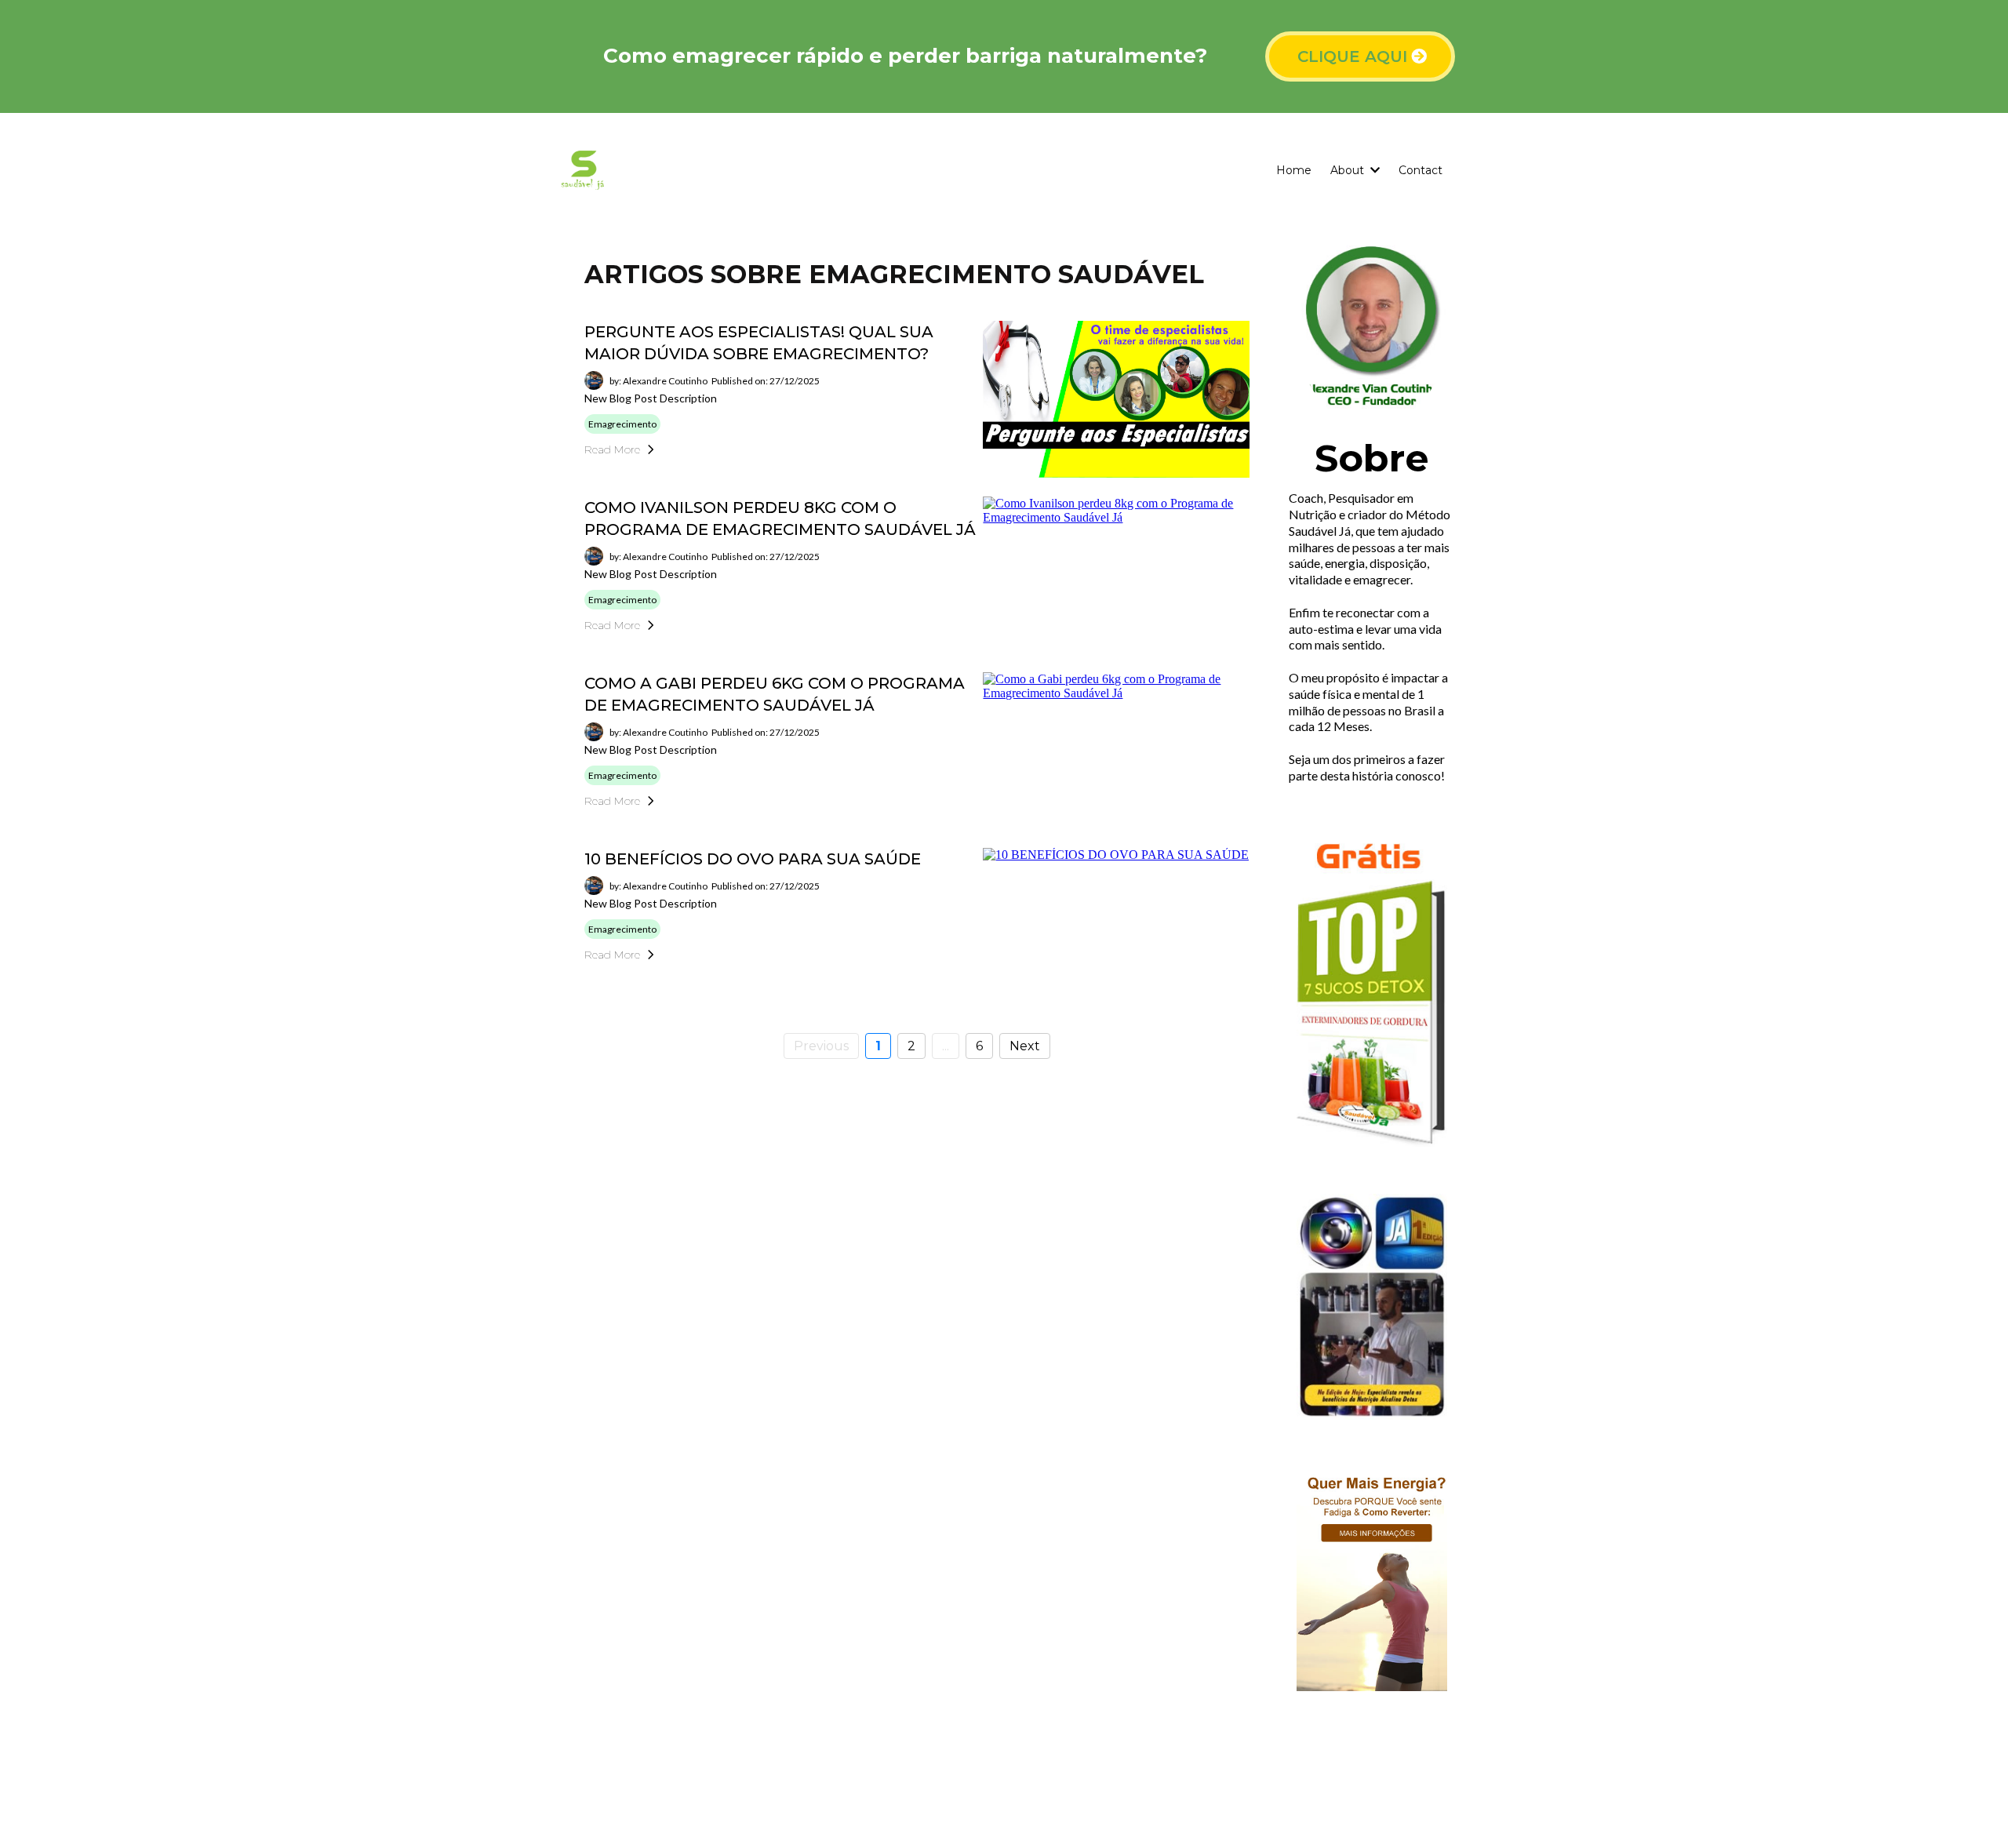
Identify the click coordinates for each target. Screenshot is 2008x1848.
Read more (612, 449)
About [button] (1349, 170)
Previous (821, 1046)
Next (1025, 1046)
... (946, 1046)
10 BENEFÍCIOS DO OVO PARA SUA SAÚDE (753, 859)
